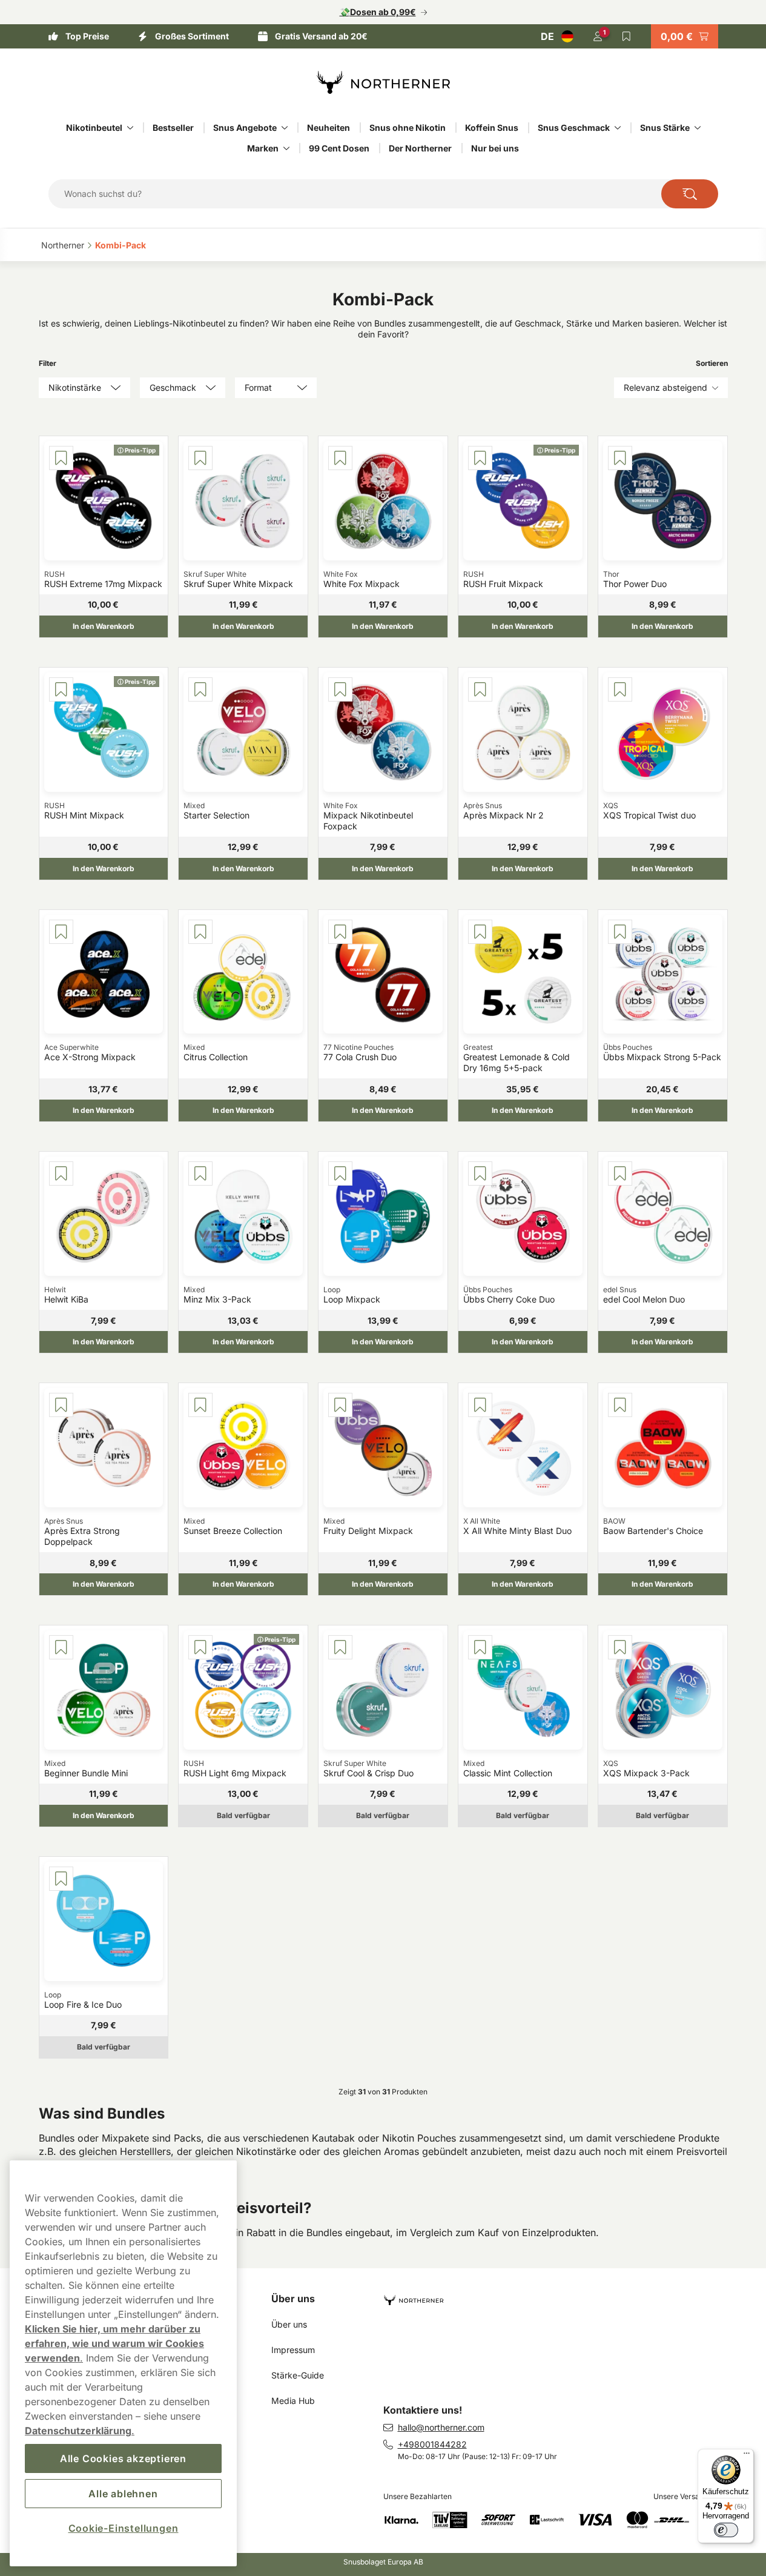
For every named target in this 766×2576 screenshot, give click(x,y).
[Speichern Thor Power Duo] (620, 458)
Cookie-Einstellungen (124, 2528)
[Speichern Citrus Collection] (200, 932)
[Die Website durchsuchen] (690, 194)
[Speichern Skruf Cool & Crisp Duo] (340, 1647)
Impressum (293, 2350)
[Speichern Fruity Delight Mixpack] (340, 1405)
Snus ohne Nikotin (408, 128)
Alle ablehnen (123, 2494)
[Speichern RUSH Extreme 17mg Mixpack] (61, 458)
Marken (263, 148)
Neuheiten (329, 128)
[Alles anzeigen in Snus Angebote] (285, 128)
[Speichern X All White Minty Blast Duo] (480, 1405)
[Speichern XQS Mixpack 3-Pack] (620, 1647)
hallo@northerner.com (441, 2427)
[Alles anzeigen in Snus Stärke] (698, 128)
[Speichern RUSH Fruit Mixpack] (480, 458)
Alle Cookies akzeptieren (123, 2458)
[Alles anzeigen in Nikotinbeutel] (130, 128)
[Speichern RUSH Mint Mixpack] (61, 689)
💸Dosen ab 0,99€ (378, 12)
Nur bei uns (495, 148)
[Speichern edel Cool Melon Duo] (620, 1173)
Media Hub (293, 2401)
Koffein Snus (492, 128)
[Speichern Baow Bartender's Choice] (620, 1405)
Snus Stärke (665, 128)
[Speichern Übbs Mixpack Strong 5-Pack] (620, 932)
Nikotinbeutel (94, 128)
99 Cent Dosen (339, 148)
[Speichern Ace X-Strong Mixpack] (61, 932)
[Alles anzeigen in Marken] (286, 148)
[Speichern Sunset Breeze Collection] (200, 1405)
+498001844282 (432, 2444)
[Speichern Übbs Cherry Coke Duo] (480, 1173)
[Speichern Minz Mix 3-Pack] (200, 1173)
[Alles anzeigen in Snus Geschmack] (618, 128)
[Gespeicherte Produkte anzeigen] (627, 36)
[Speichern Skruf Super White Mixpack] (200, 458)
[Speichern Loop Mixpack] (340, 1173)
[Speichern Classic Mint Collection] (480, 1647)
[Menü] (747, 2456)
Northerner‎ (63, 245)
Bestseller (173, 128)
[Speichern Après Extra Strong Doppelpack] (61, 1405)
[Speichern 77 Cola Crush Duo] (340, 932)
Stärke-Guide (298, 2375)
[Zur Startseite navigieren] (560, 2295)
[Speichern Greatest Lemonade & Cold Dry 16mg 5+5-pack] (480, 932)
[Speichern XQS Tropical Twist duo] (620, 689)
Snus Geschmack (574, 128)
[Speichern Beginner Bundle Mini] (61, 1647)
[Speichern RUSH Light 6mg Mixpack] (200, 1647)
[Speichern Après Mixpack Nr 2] (480, 689)
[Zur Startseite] (383, 82)
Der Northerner (420, 148)
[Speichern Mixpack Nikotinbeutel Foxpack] (340, 689)
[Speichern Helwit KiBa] (61, 1173)
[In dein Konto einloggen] (598, 36)
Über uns (293, 2299)
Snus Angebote (245, 128)
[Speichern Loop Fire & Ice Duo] (61, 1879)
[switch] (726, 2530)
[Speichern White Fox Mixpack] (340, 458)
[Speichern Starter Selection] (200, 689)
